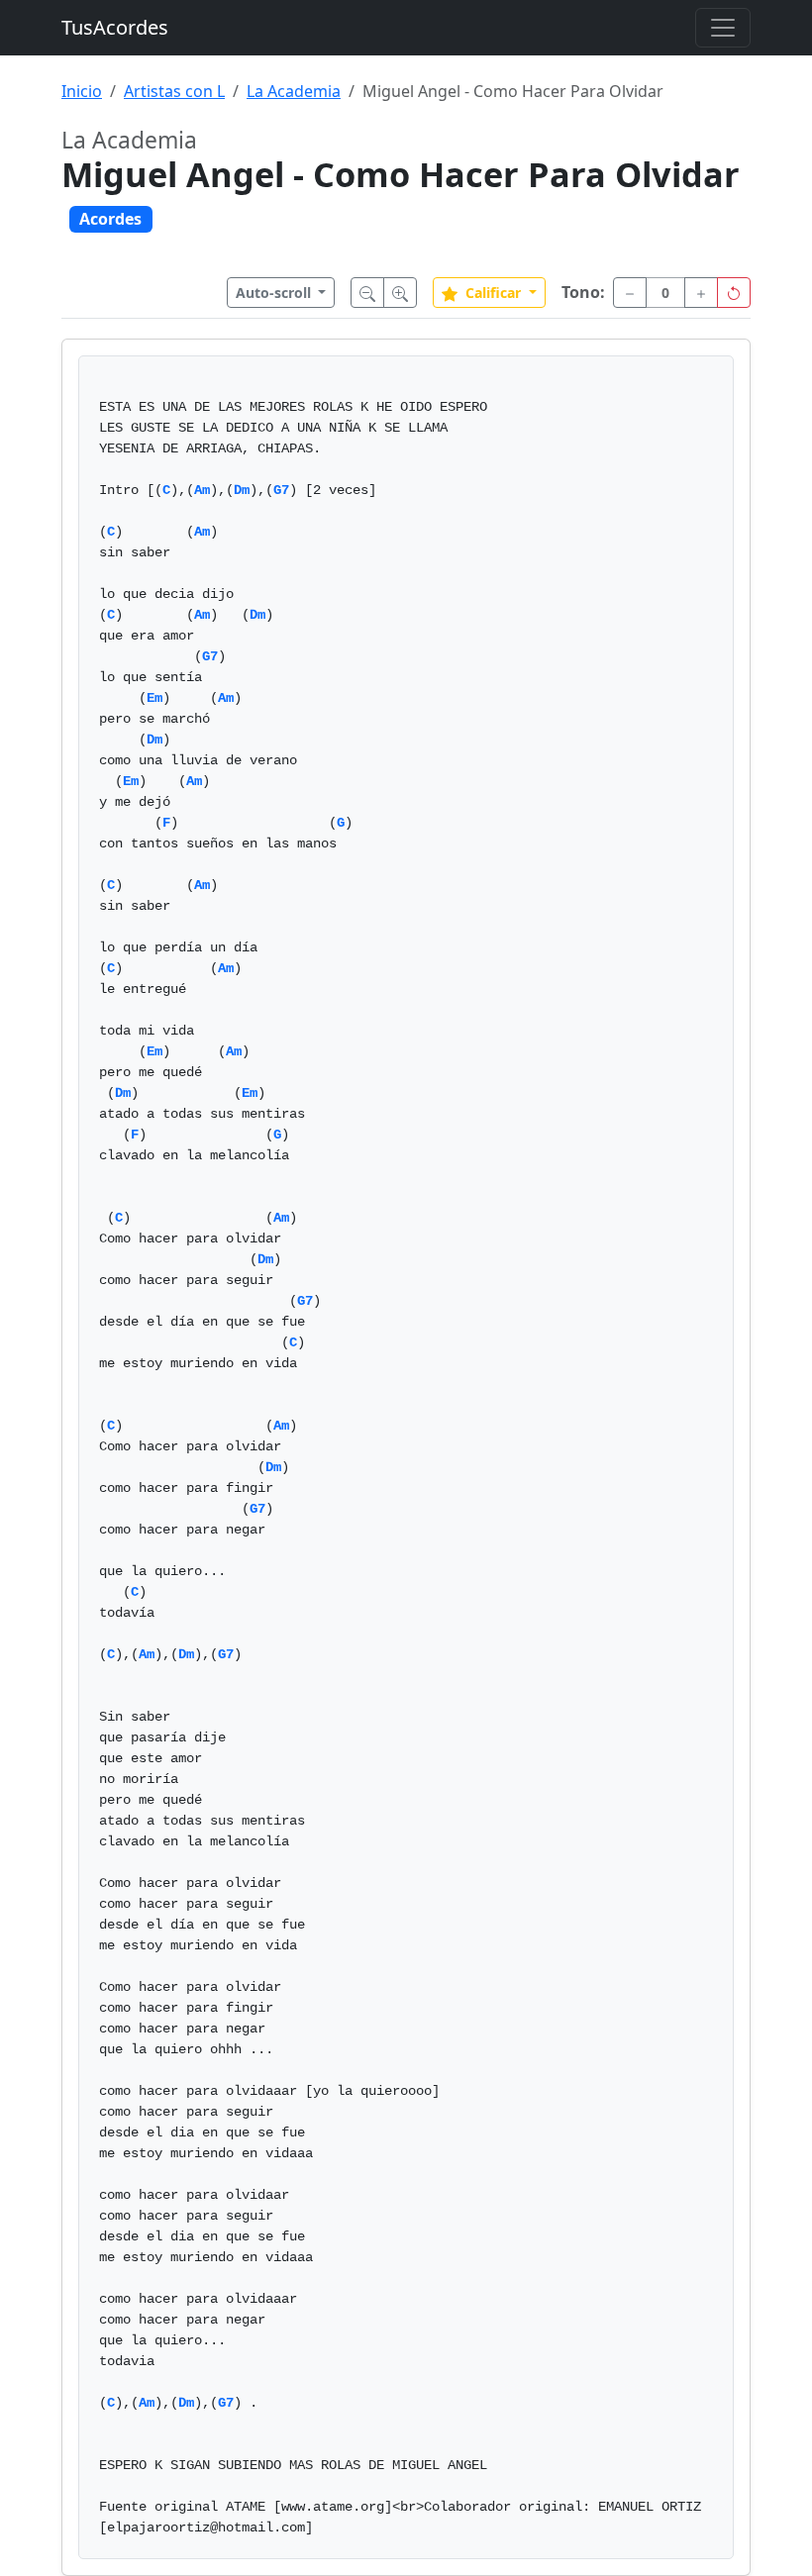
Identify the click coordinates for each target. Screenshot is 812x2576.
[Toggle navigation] (723, 28)
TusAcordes (115, 27)
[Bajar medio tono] (630, 293)
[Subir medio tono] (701, 293)
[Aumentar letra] (400, 293)
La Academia (294, 91)
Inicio (82, 91)
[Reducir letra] (367, 293)
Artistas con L (174, 91)
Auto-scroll (275, 293)
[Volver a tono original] (734, 293)
